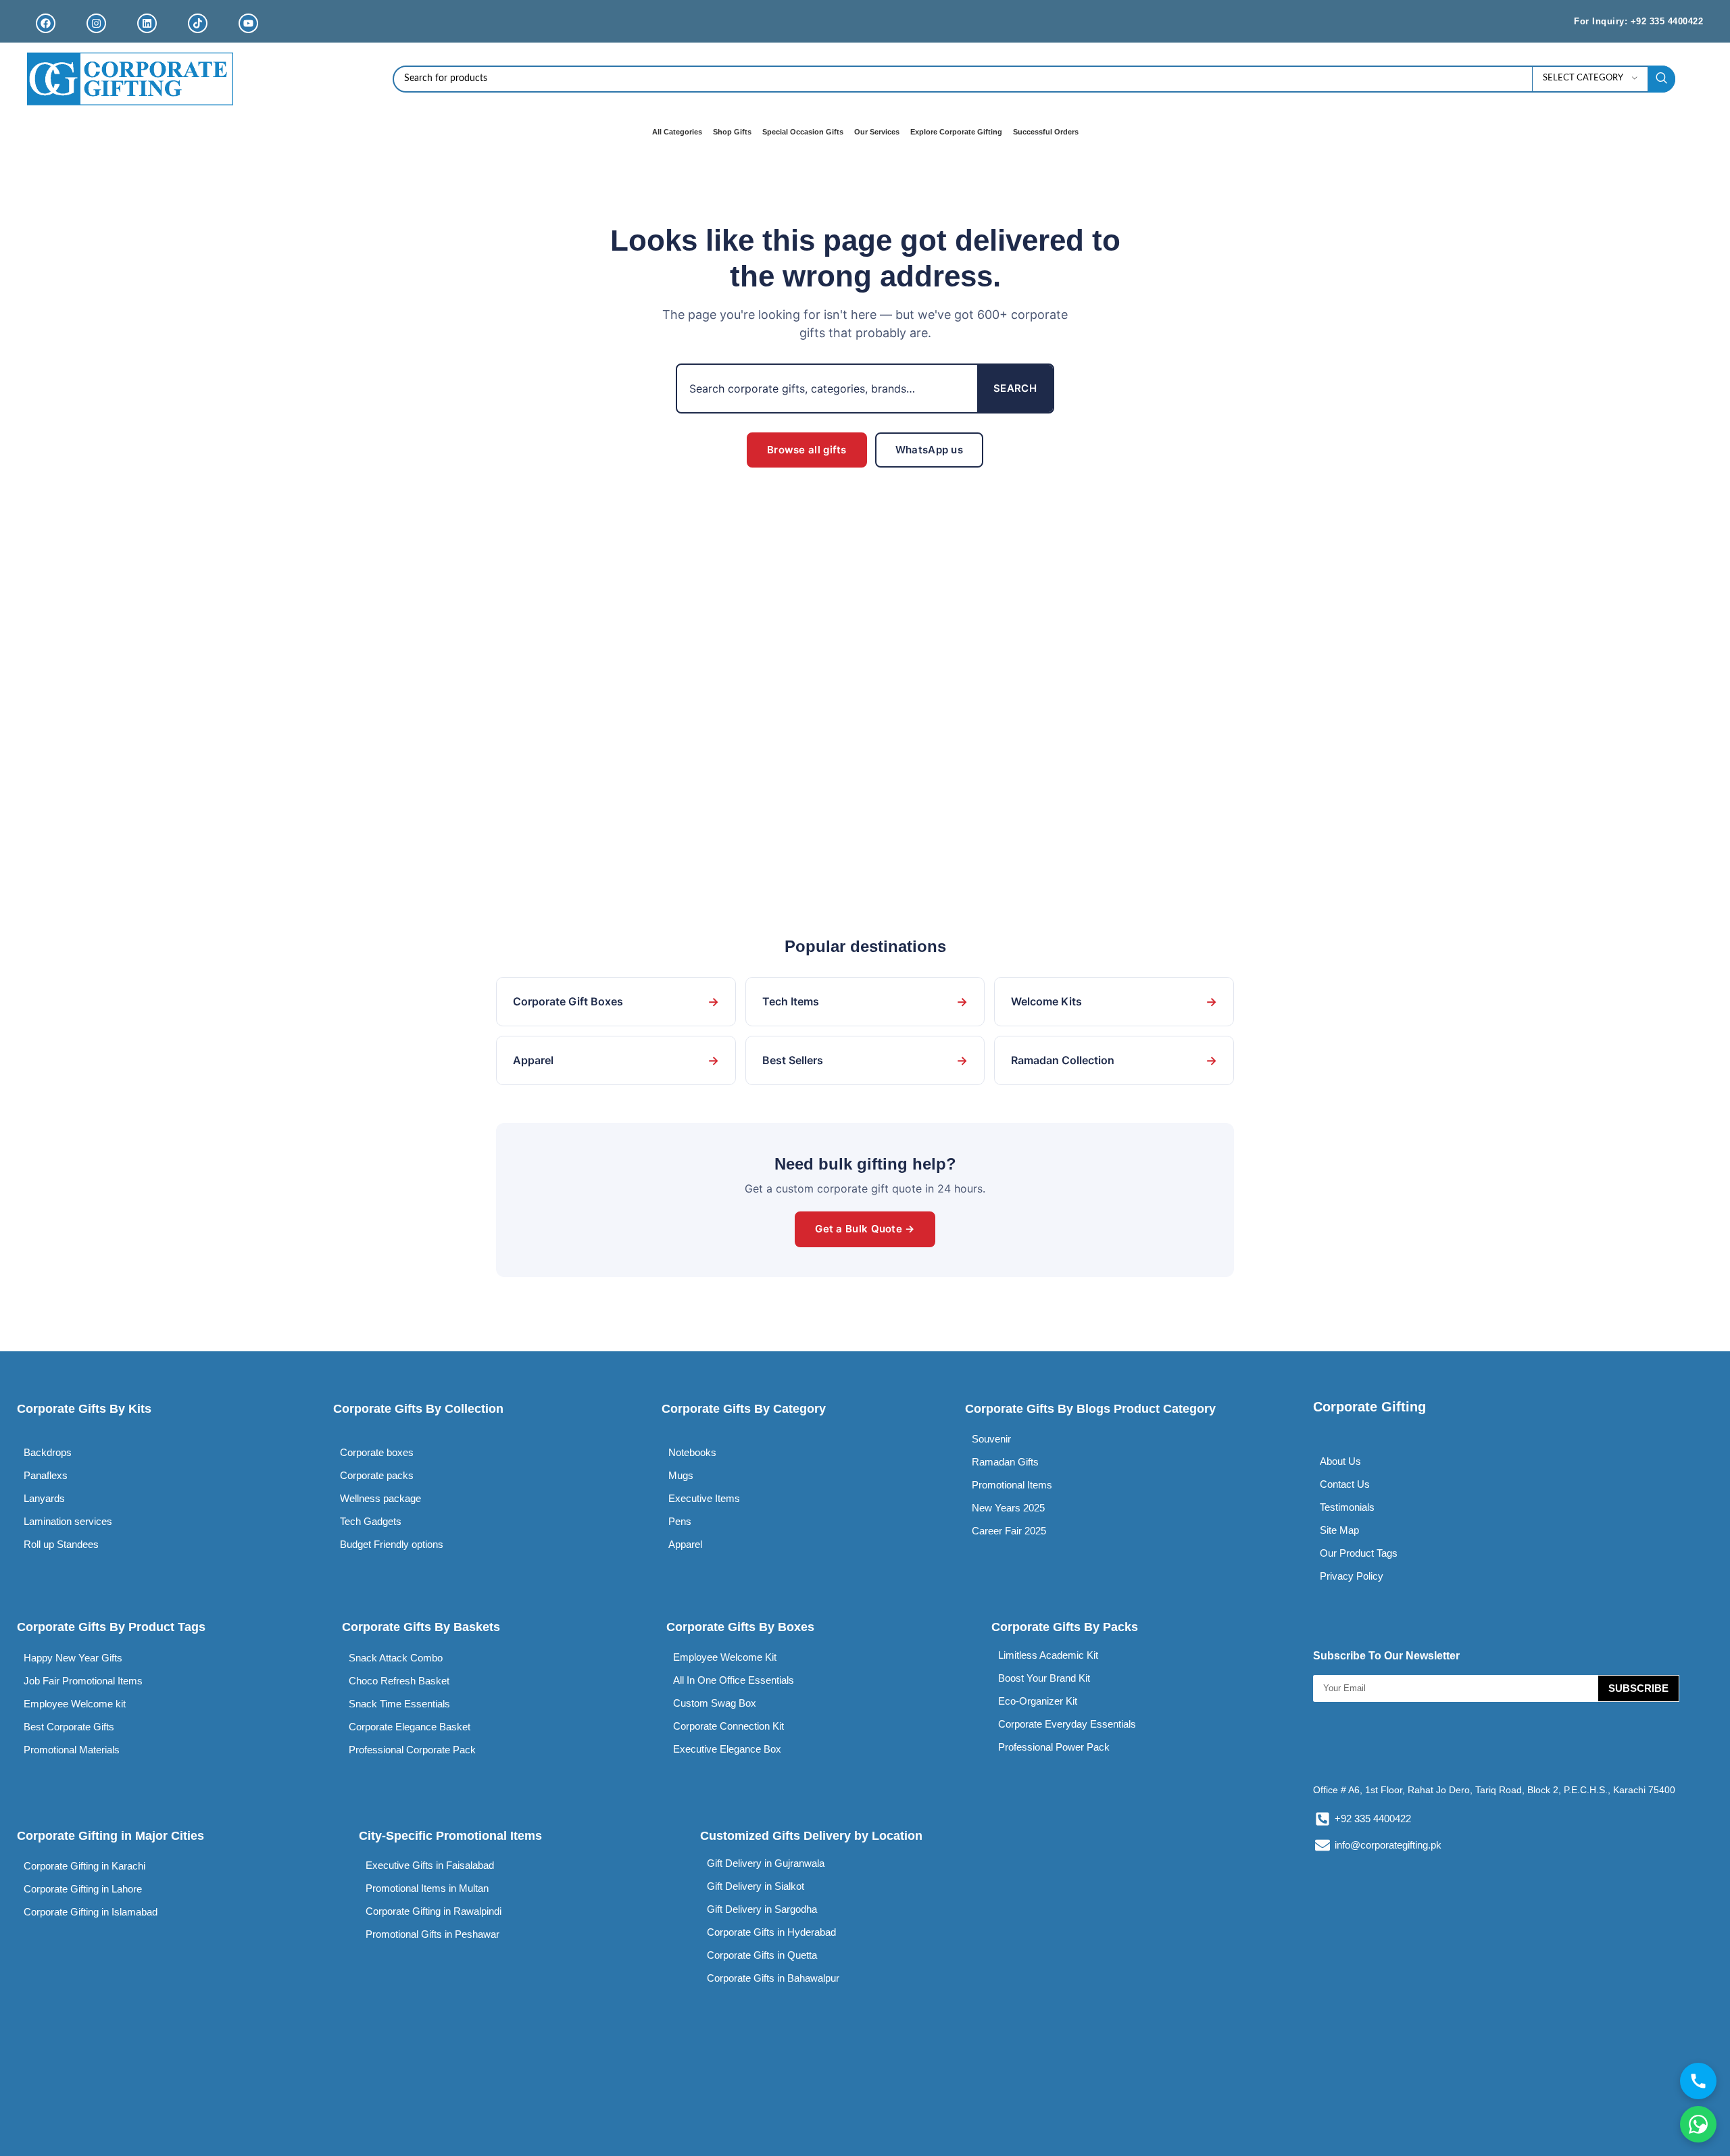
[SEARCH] (1662, 79)
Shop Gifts (732, 132)
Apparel (616, 1060)
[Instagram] (96, 23)
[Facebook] (46, 23)
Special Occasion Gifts (803, 132)
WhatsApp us (929, 450)
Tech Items (865, 1002)
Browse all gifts (807, 450)
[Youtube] (248, 23)
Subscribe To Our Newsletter (1386, 1656)
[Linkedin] (147, 23)
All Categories (677, 132)
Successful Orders (1046, 132)
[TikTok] (198, 23)
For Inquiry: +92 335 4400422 (1638, 21)
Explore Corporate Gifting (956, 132)
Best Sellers (865, 1060)
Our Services (877, 132)
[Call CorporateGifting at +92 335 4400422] (1698, 2081)
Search (1015, 388)
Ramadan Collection (1114, 1060)
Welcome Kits (1114, 1002)
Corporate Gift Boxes (616, 1002)
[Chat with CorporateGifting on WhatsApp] (1698, 2124)
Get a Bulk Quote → (865, 1229)
